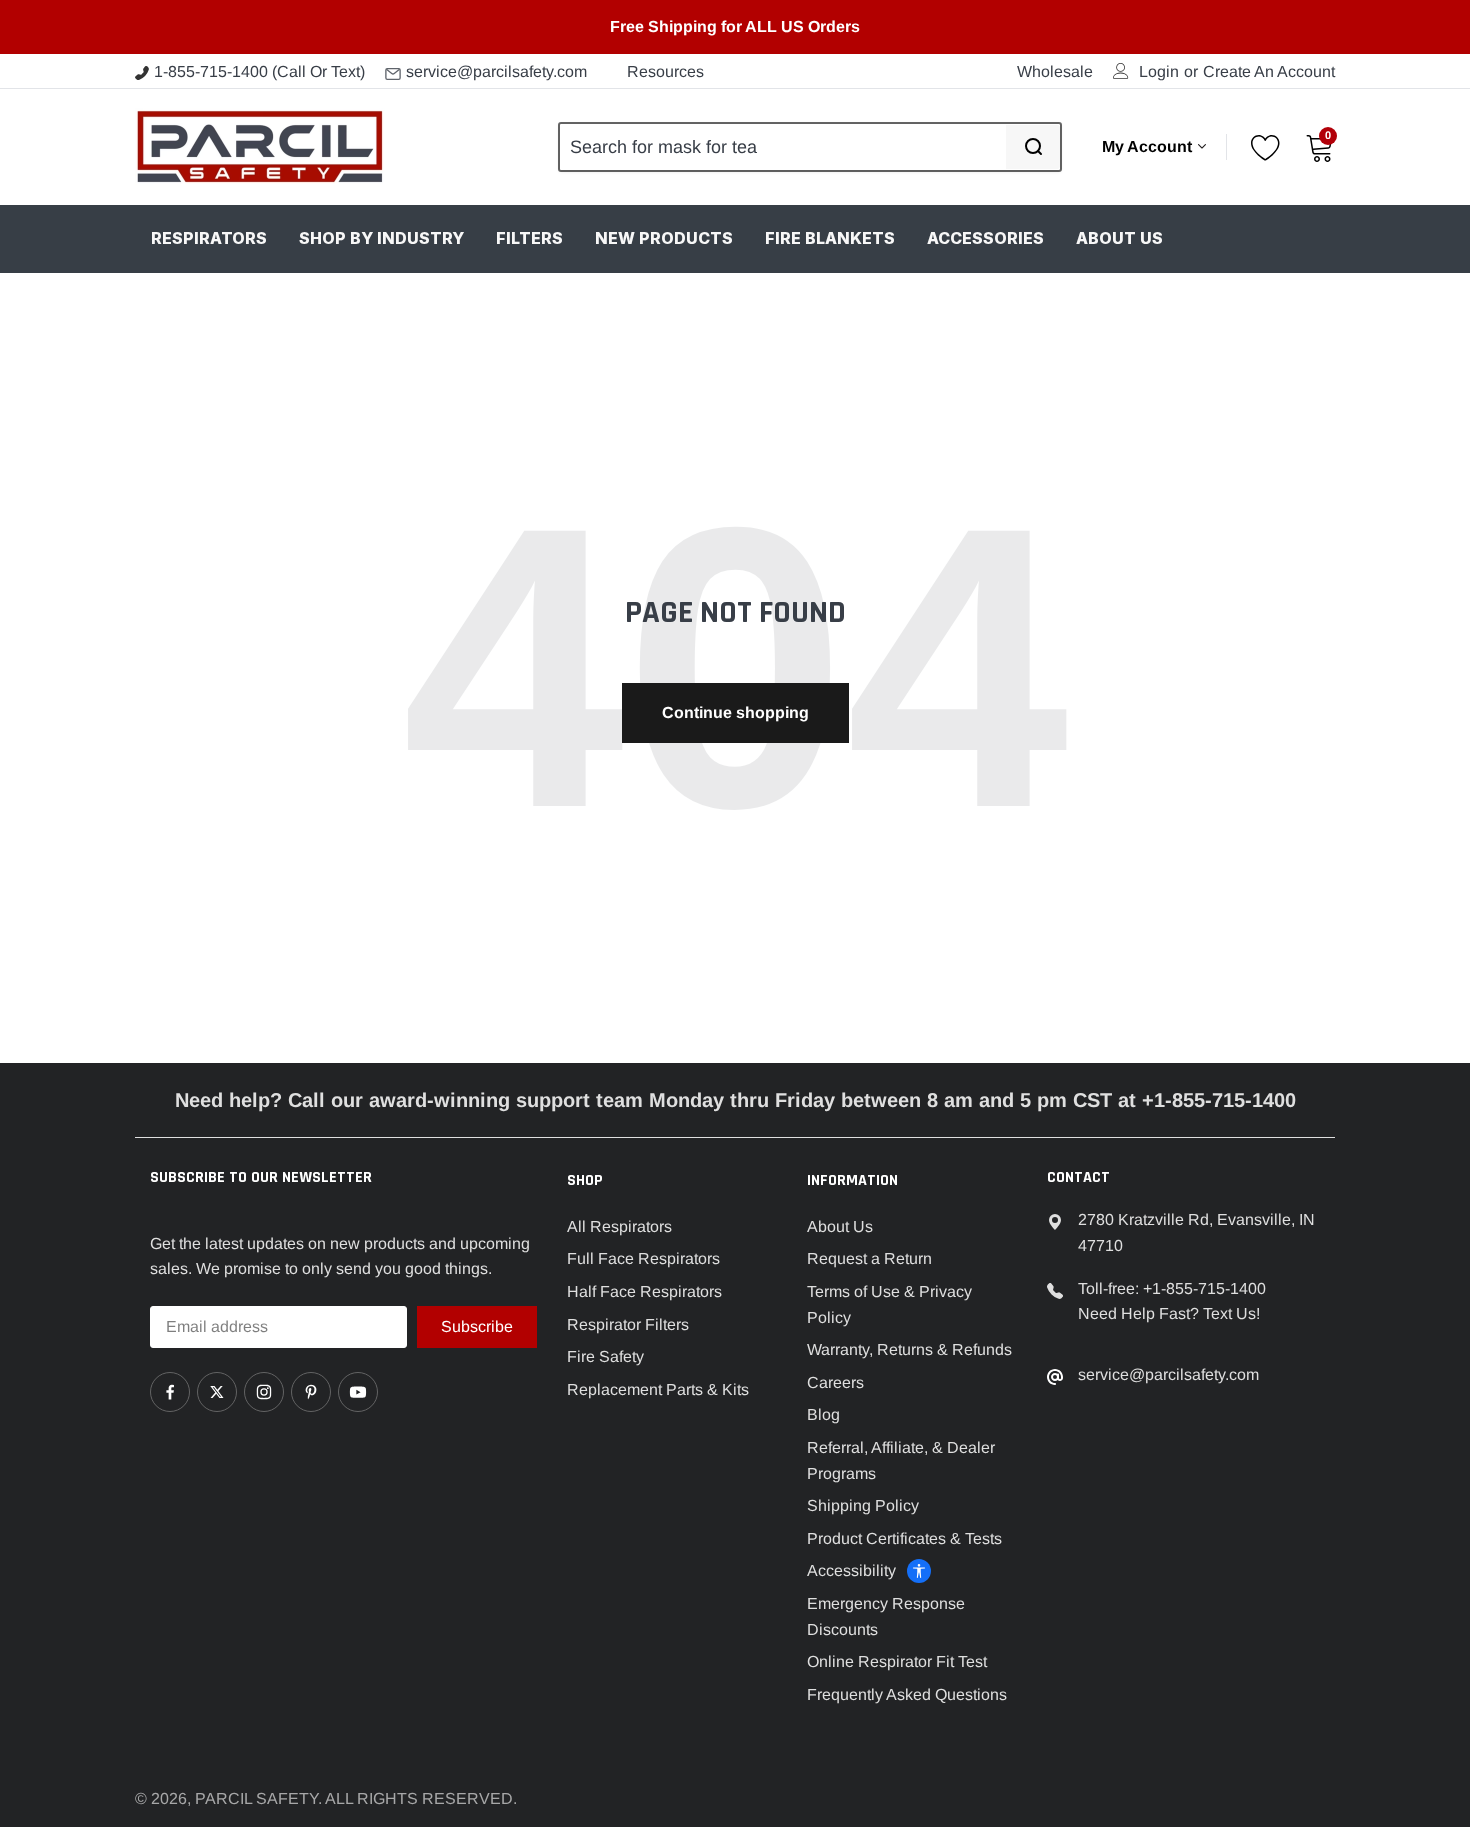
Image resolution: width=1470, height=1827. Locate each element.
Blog (823, 1414)
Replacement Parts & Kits (658, 1389)
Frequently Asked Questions (907, 1694)
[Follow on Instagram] (264, 1392)
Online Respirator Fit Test (897, 1661)
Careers (835, 1382)
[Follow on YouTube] (358, 1392)
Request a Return (869, 1258)
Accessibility (851, 1570)
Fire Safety (605, 1356)
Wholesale (1055, 72)
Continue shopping (735, 712)
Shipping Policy (863, 1505)
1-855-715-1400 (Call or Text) (259, 72)
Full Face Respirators (643, 1258)
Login (1159, 72)
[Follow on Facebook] (170, 1392)
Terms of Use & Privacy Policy (889, 1304)
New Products (664, 238)
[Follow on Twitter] (217, 1392)
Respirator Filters (628, 1324)
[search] (1033, 147)
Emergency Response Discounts (886, 1616)
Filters (529, 238)
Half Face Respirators (644, 1291)
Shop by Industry (381, 238)
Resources (665, 72)
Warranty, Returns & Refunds (909, 1349)
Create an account (1269, 72)
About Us (1119, 238)
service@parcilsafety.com (496, 72)
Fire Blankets (830, 238)
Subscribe (477, 1326)
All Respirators (619, 1226)
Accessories (985, 238)
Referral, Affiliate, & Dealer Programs (901, 1460)
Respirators (209, 238)
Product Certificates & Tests (904, 1538)
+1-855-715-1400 (1204, 1288)
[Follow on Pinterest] (311, 1392)
